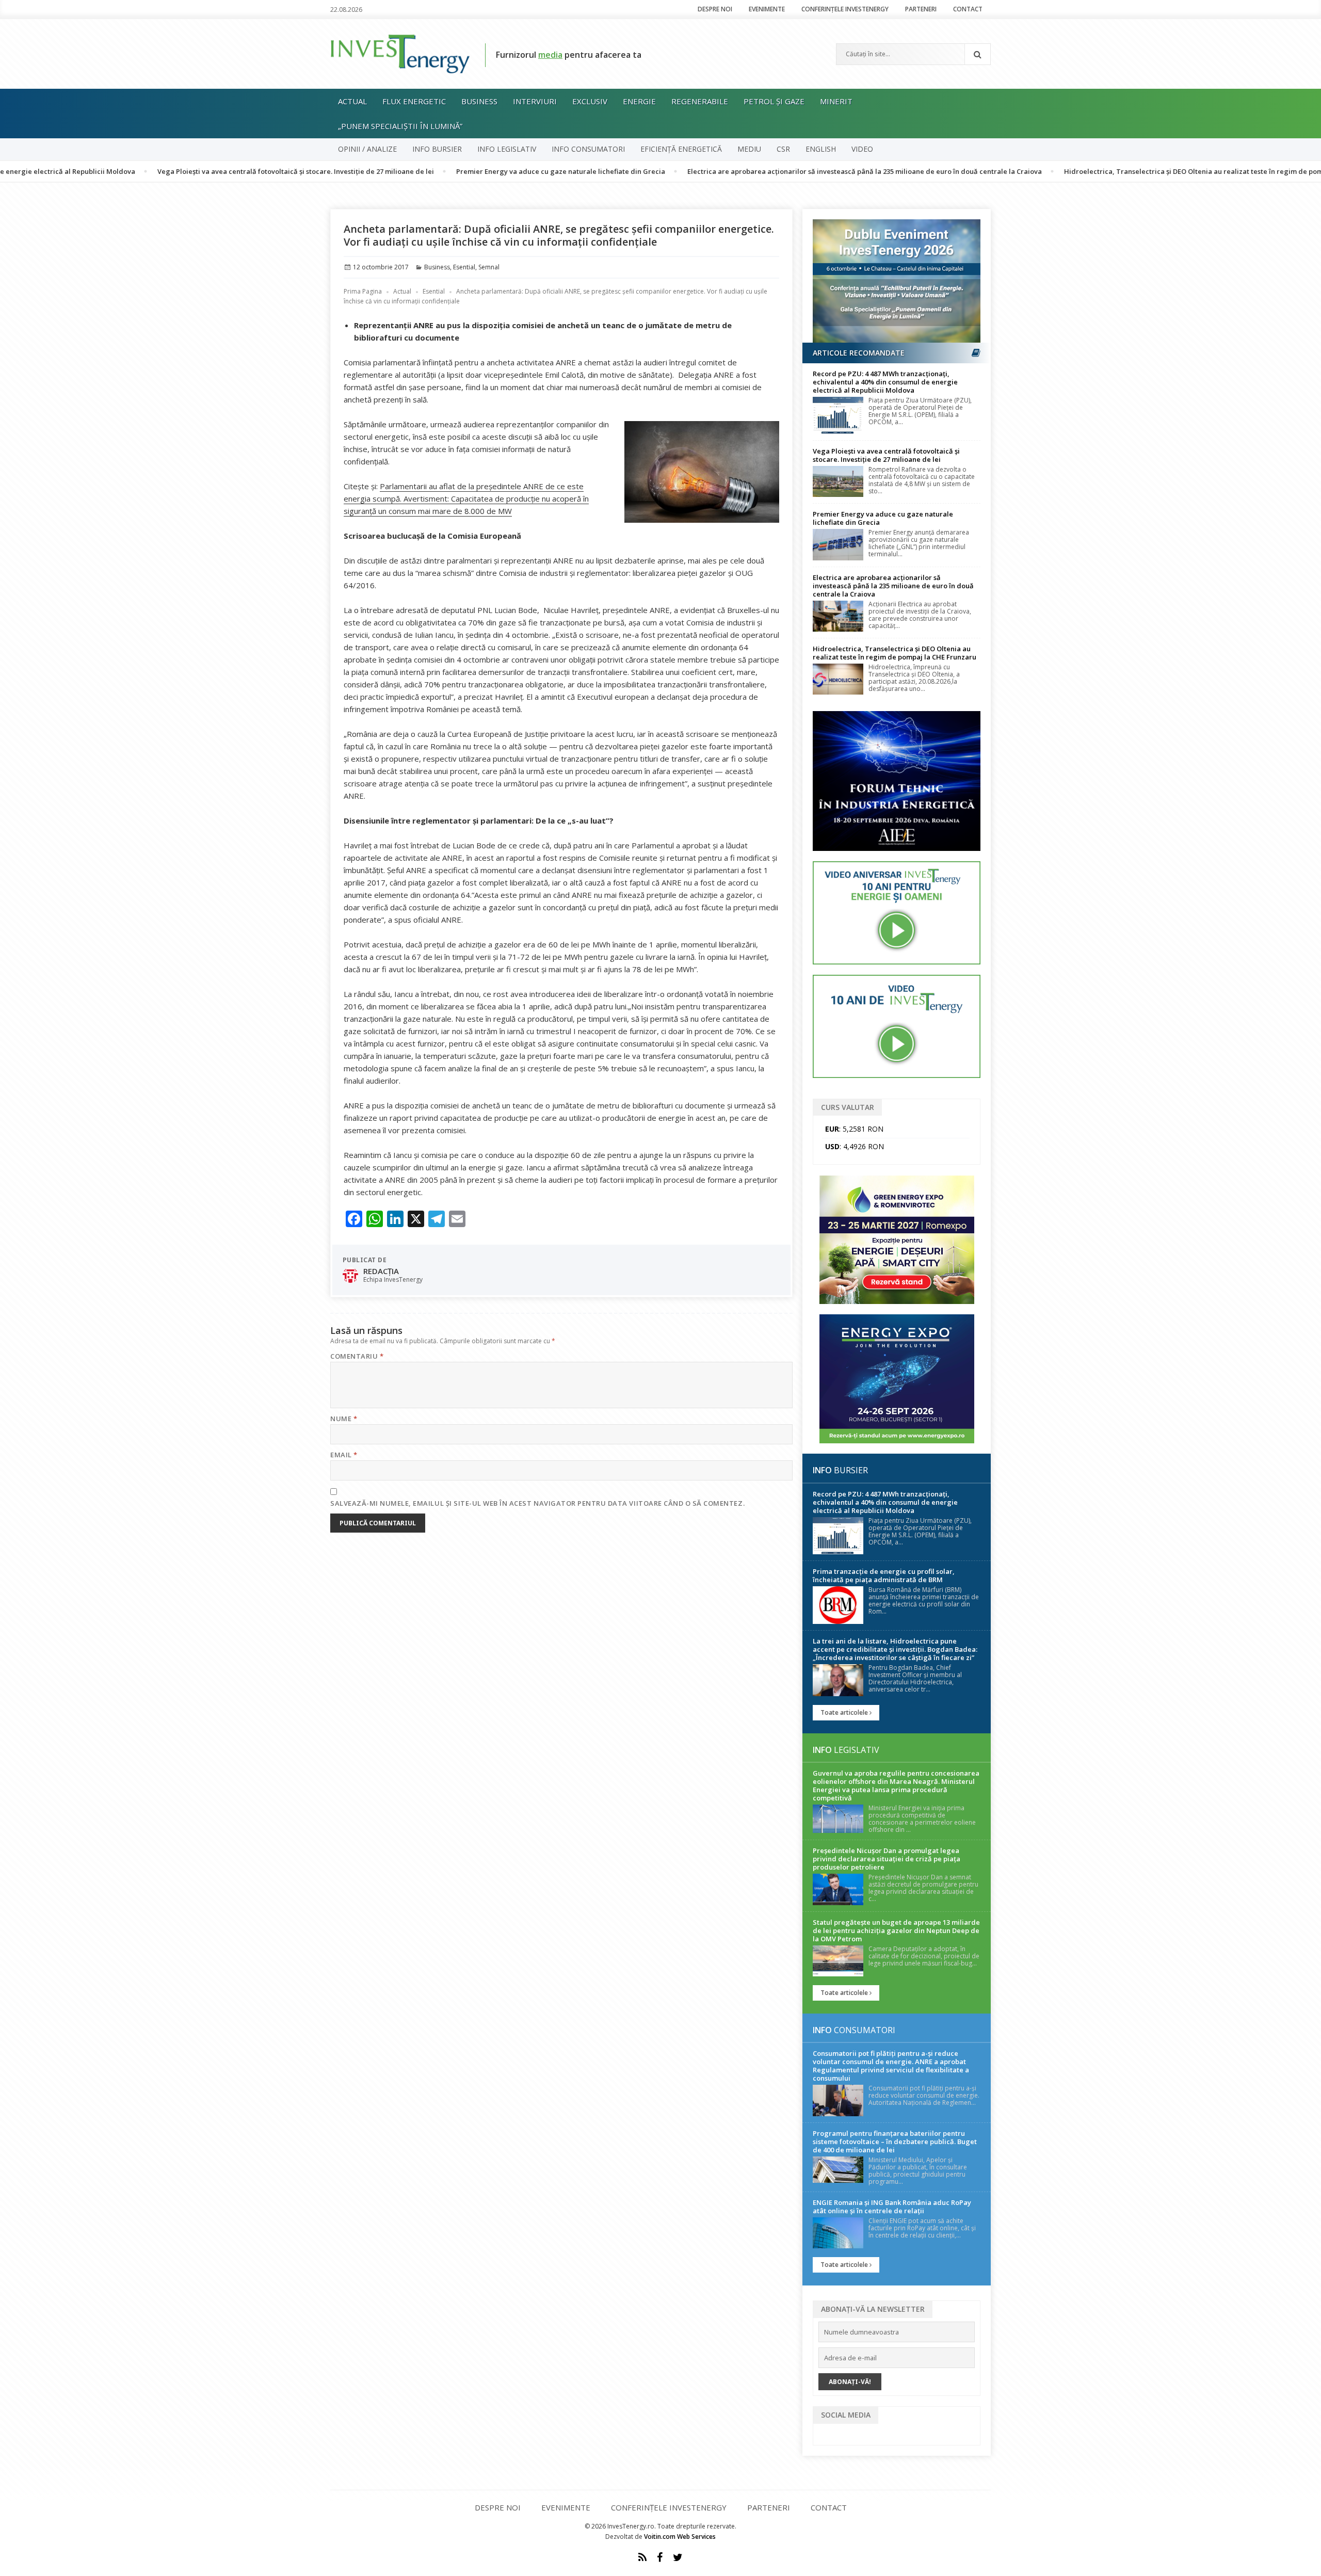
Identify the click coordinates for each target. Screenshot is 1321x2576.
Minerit (836, 101)
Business (479, 101)
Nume (344, 1419)
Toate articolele (845, 1712)
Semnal (489, 267)
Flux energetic (414, 101)
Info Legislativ (507, 149)
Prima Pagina (363, 291)
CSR (783, 149)
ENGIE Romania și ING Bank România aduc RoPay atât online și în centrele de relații (892, 2207)
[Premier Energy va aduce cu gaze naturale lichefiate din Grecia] (838, 544)
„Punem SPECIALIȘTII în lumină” (400, 126)
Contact (968, 9)
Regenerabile (700, 101)
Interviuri (535, 101)
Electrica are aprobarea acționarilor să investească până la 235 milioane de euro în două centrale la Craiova (775, 171)
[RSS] (642, 2557)
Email (344, 1455)
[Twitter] (678, 2557)
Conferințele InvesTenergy (845, 9)
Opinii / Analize (367, 149)
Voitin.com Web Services (680, 2537)
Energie (639, 101)
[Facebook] (660, 2557)
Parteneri (921, 9)
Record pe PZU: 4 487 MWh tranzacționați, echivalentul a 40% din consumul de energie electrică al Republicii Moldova (885, 382)
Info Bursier (437, 149)
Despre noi (715, 9)
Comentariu (357, 1356)
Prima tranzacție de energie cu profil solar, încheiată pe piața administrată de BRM (884, 1575)
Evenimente (767, 9)
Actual (352, 101)
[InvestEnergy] (400, 53)
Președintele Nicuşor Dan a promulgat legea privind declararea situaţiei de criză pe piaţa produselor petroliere (887, 1859)
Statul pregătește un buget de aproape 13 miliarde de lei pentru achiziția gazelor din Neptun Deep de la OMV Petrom (896, 1930)
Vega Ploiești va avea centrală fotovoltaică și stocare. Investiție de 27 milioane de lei (206, 171)
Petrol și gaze (774, 101)
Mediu (749, 149)
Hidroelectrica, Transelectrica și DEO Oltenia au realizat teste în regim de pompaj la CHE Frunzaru (1136, 171)
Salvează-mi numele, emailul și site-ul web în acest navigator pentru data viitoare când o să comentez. (537, 1503)
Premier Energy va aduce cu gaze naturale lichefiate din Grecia (471, 171)
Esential (464, 267)
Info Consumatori (588, 149)
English (821, 149)
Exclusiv (590, 101)
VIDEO (862, 149)
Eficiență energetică (681, 149)
